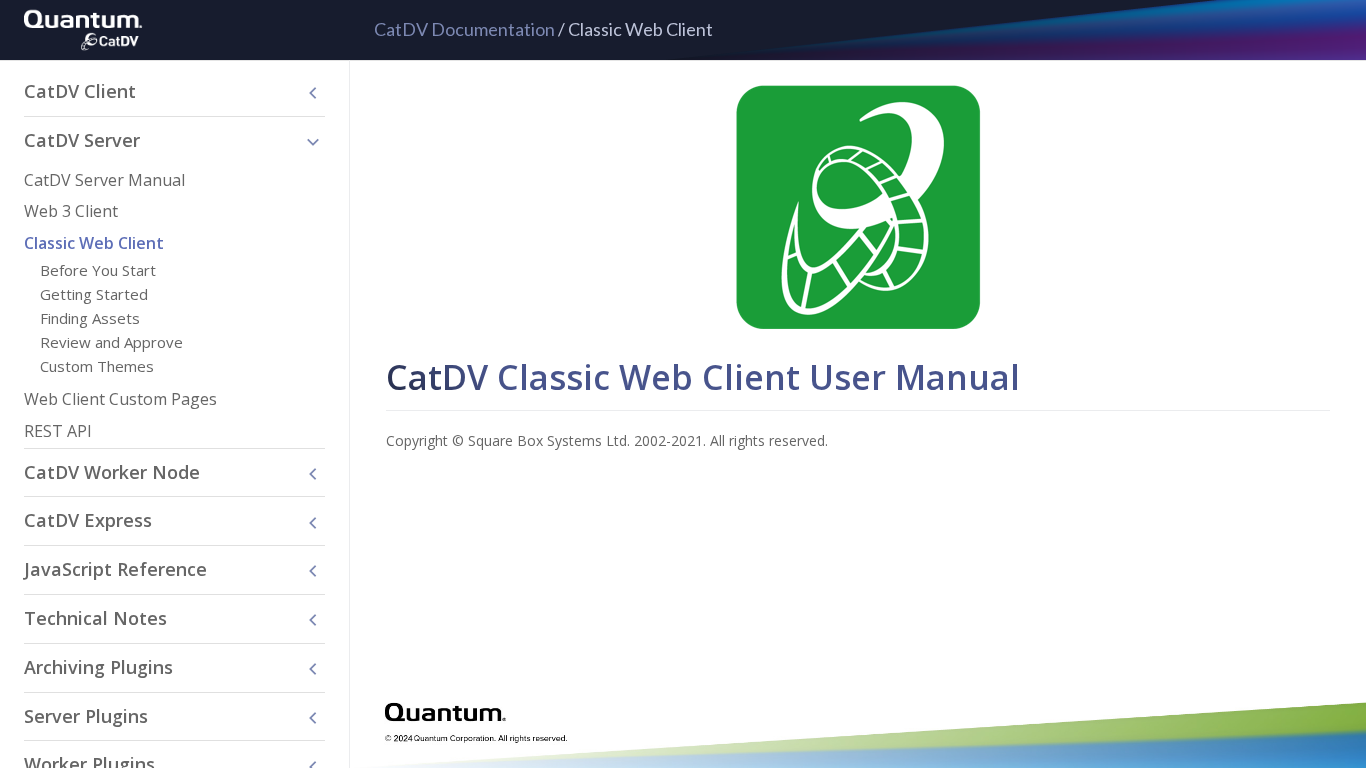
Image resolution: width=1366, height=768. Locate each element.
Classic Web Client (94, 243)
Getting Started (94, 294)
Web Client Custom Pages (120, 399)
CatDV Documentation (464, 29)
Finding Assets (90, 318)
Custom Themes (97, 366)
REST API (58, 431)
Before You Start (98, 270)
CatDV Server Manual (104, 180)
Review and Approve (111, 342)
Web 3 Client (71, 211)
